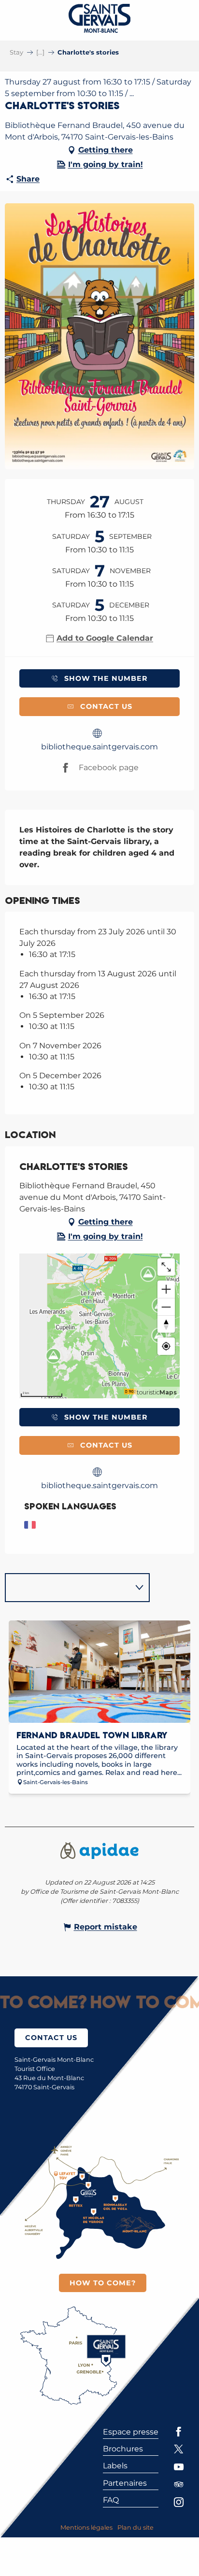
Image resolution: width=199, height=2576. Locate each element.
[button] (99, 336)
